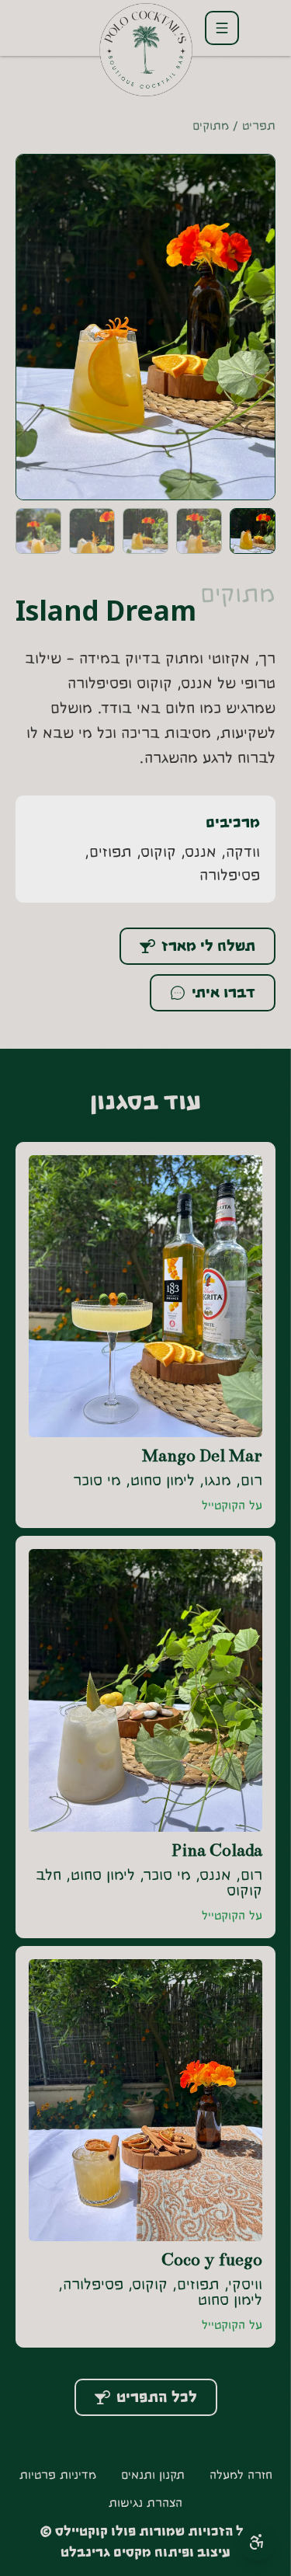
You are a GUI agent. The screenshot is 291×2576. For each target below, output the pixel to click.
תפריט (259, 126)
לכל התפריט (157, 2397)
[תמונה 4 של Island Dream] (92, 531)
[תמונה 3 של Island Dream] (145, 531)
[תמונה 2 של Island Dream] (199, 531)
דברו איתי (223, 993)
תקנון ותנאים (153, 2475)
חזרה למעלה (241, 2475)
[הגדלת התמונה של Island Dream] (145, 327)
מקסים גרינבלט (106, 2553)
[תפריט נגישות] (257, 2542)
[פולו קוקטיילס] (146, 48)
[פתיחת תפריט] (222, 28)
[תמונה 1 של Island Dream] (253, 531)
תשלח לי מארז (208, 946)
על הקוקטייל (232, 1506)
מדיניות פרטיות (58, 2475)
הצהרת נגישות (145, 2503)
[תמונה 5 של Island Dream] (38, 531)
